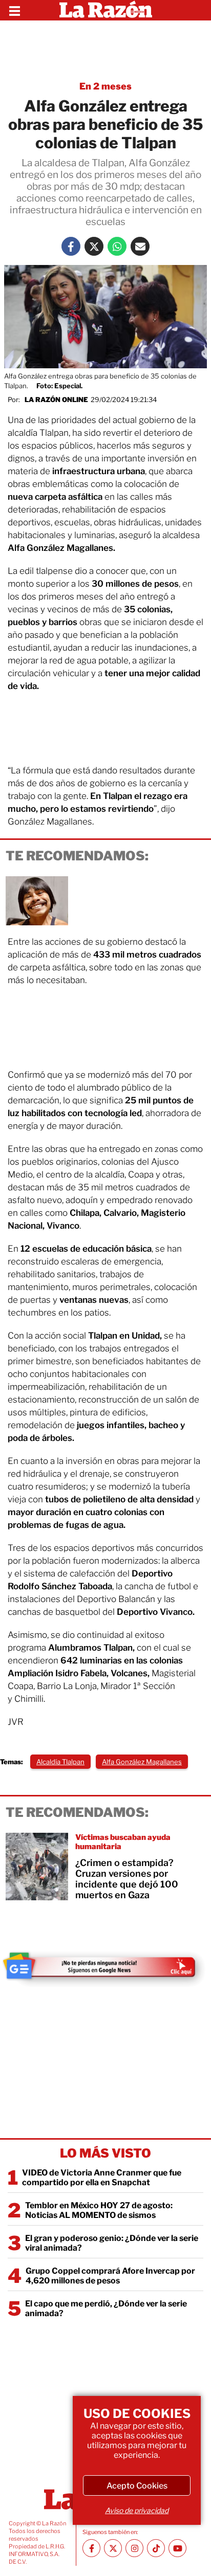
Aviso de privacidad (137, 2510)
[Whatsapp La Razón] (117, 246)
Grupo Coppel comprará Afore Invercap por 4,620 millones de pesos (110, 2276)
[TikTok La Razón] (156, 2548)
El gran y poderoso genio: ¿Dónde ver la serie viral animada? (112, 2243)
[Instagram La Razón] (134, 2548)
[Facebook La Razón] (71, 246)
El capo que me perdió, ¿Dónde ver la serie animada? (106, 2308)
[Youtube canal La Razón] (177, 2548)
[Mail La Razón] (140, 246)
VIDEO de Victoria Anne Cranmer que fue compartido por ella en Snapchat (102, 2178)
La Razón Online (56, 399)
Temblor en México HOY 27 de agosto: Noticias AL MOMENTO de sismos (99, 2210)
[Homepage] (106, 10)
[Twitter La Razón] (94, 246)
